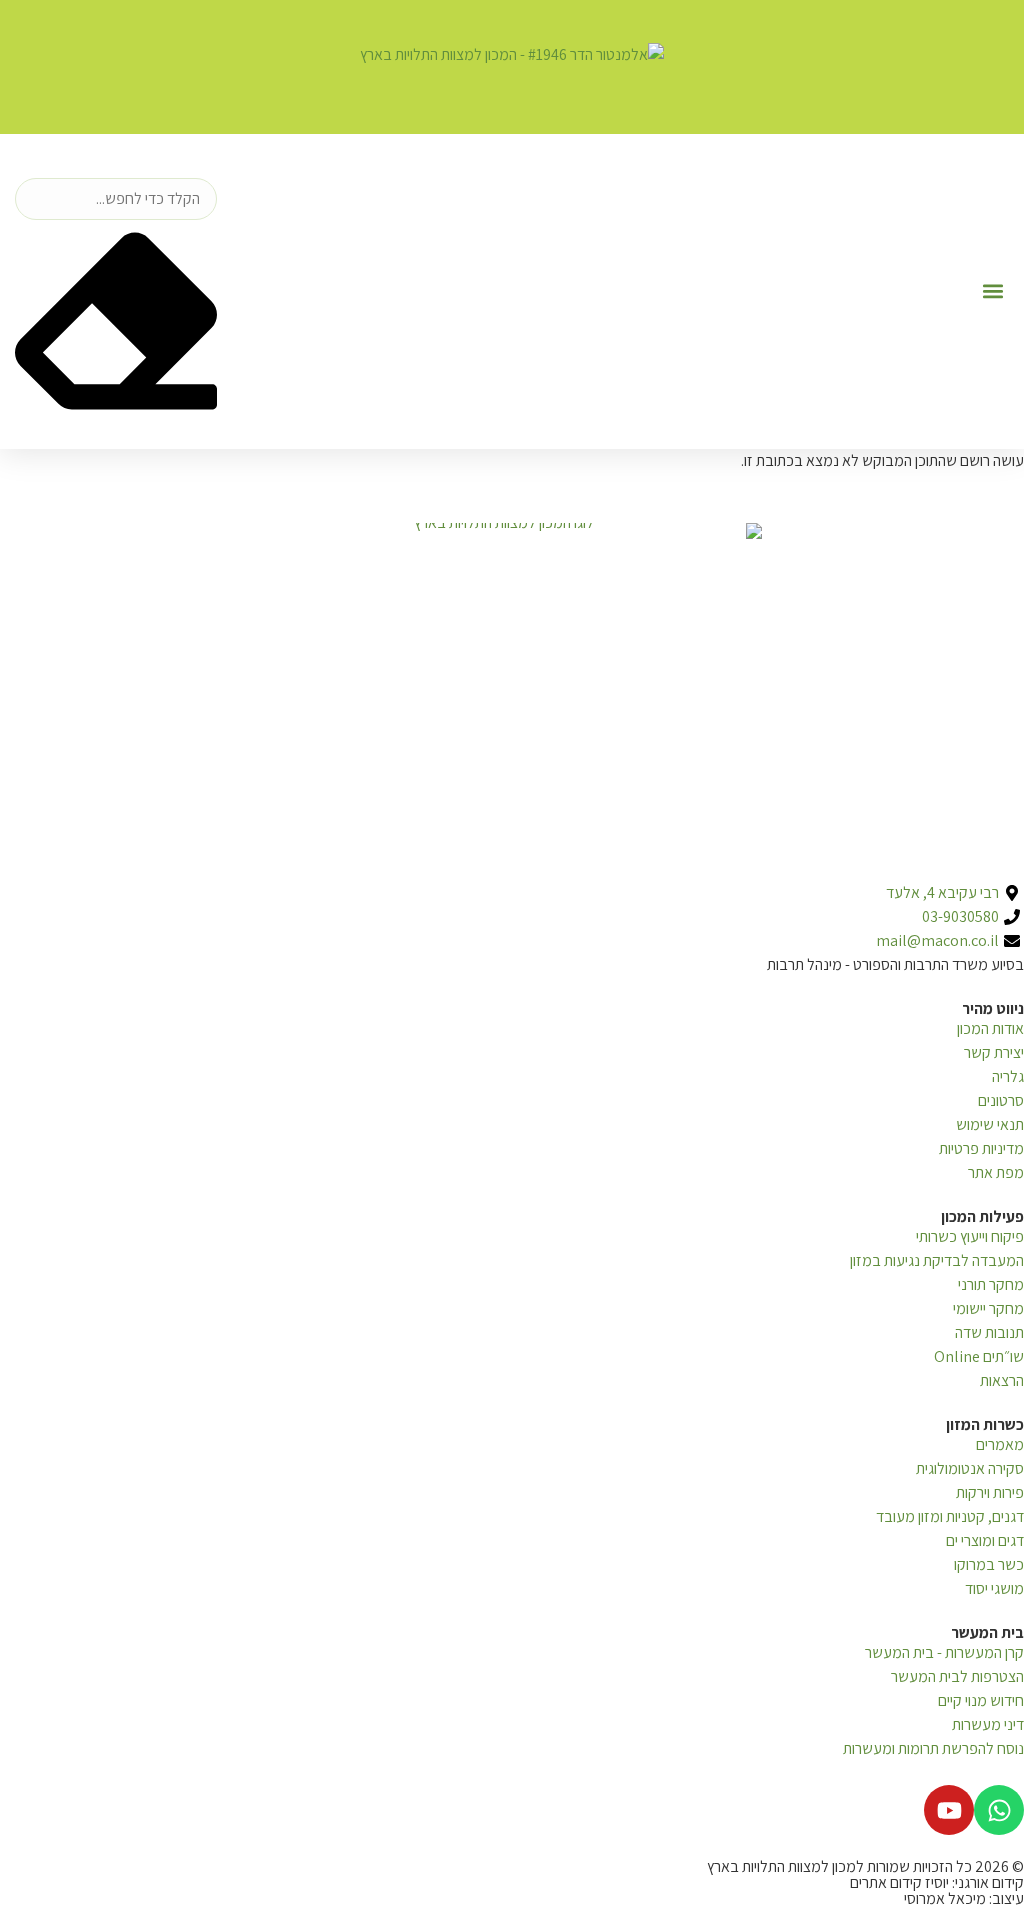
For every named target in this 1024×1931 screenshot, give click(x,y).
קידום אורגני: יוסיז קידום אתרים (937, 1882)
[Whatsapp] (999, 1810)
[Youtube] (949, 1810)
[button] (992, 291)
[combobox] (116, 199)
